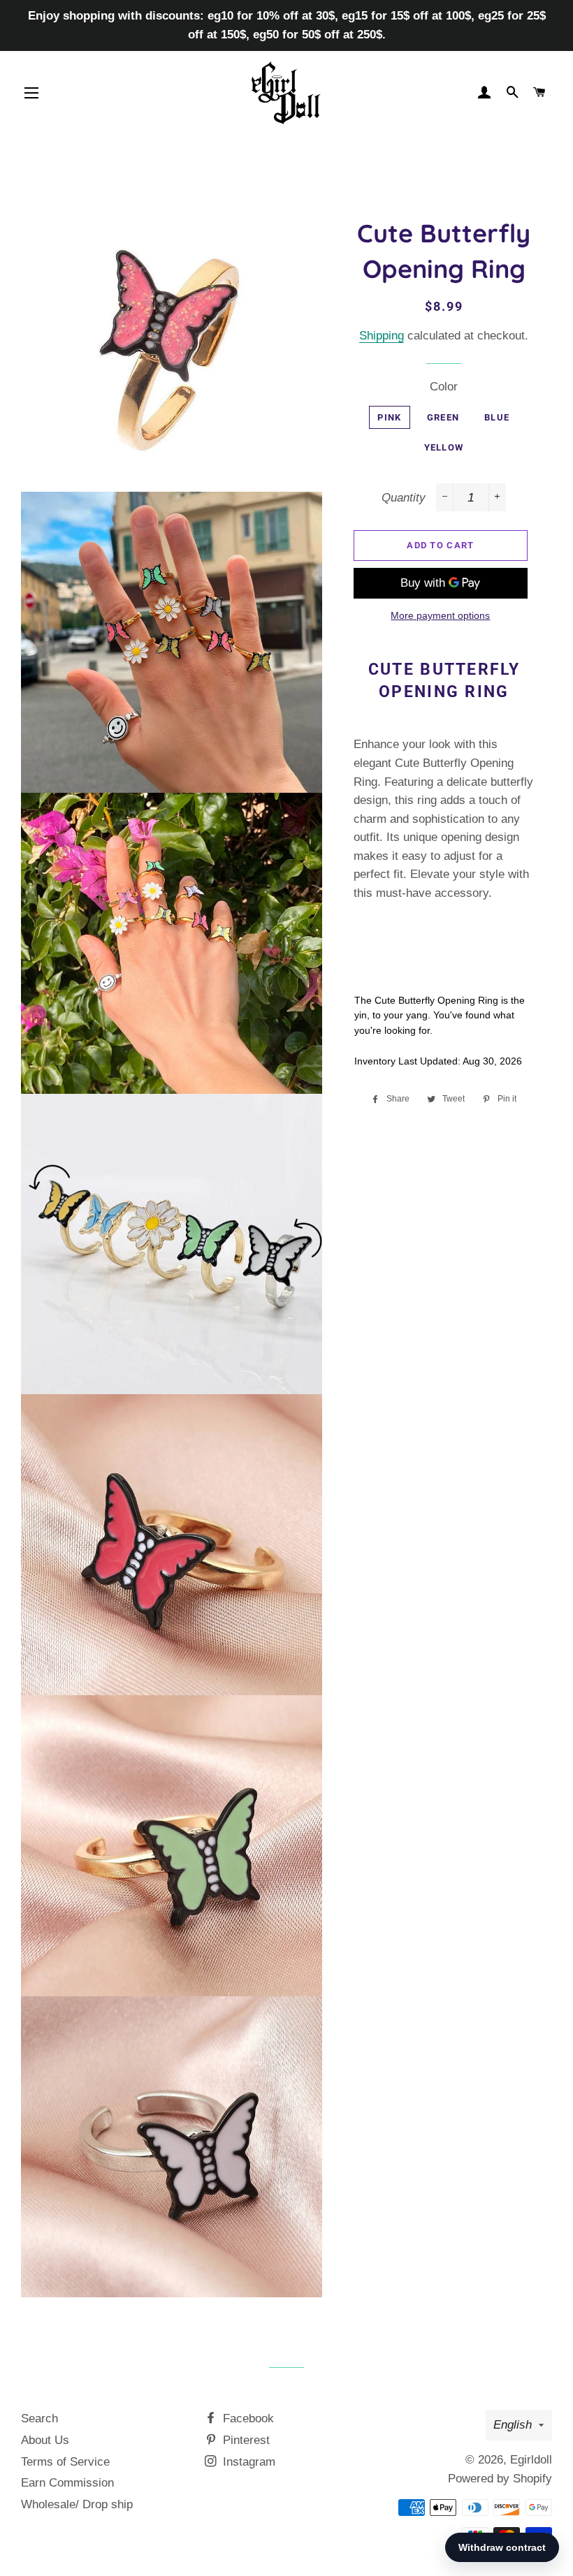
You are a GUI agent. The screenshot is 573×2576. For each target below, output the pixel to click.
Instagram (247, 2462)
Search (39, 2418)
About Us (45, 2440)
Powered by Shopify (500, 2479)
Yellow (444, 447)
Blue (497, 417)
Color (444, 387)
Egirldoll (531, 2460)
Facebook (247, 2418)
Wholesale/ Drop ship (77, 2504)
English (513, 2425)
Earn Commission (67, 2483)
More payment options (440, 615)
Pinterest (245, 2440)
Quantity (404, 498)
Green (443, 417)
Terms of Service (65, 2462)
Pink (389, 417)
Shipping (382, 336)
